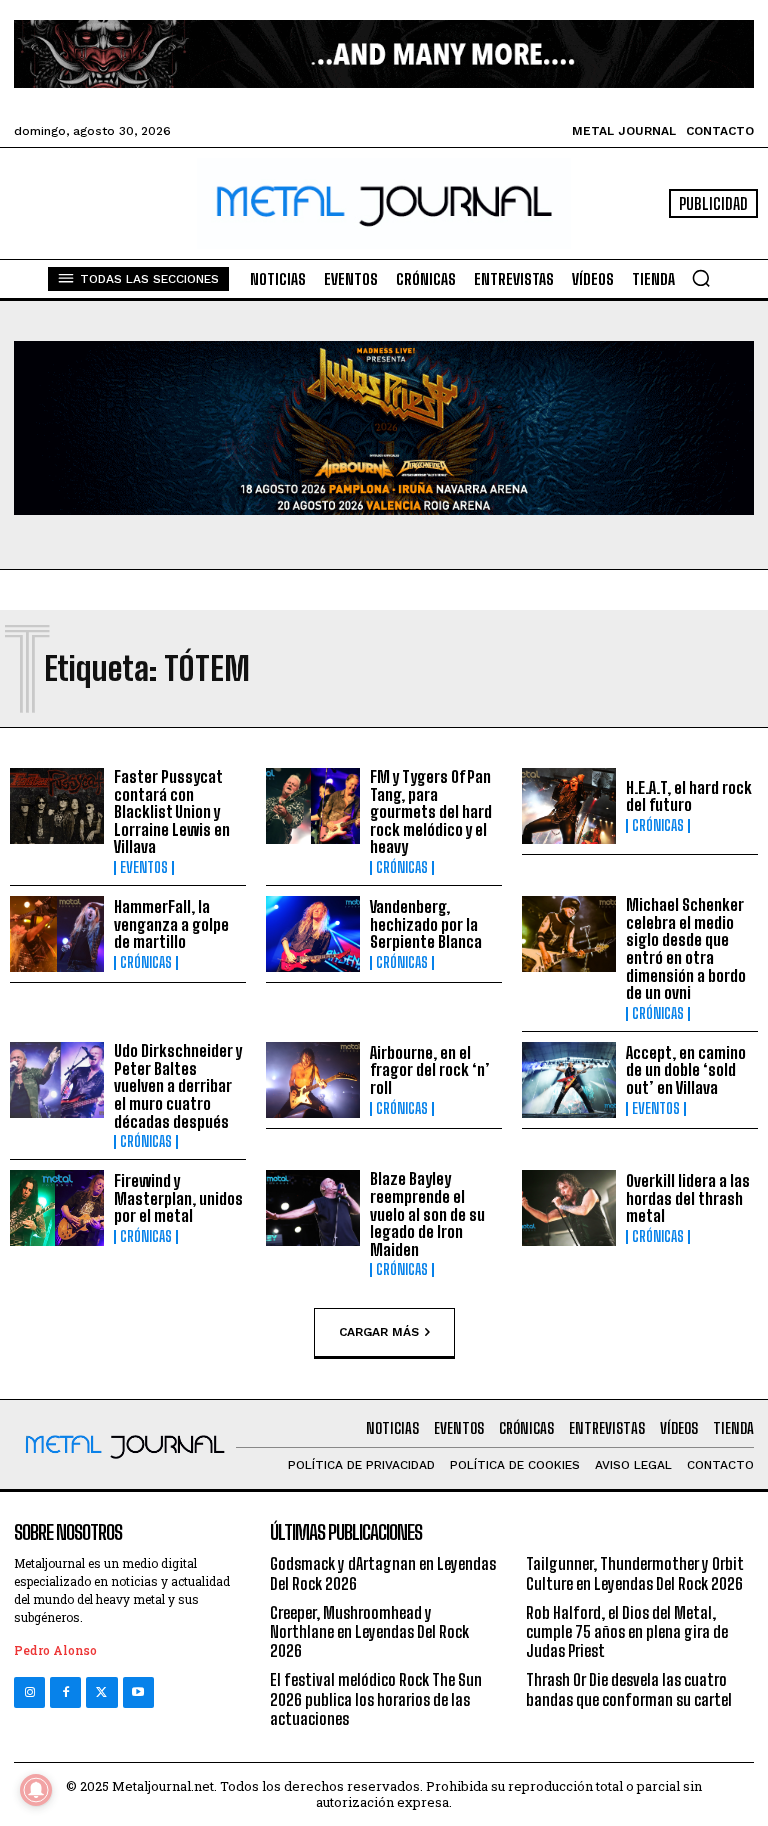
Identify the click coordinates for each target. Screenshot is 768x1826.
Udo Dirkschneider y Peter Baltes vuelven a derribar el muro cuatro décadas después (178, 1085)
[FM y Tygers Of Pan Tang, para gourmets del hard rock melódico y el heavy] (313, 806)
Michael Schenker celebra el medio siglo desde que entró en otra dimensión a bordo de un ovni (686, 948)
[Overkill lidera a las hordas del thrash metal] (569, 1208)
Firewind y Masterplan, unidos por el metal (178, 1198)
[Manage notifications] (36, 1790)
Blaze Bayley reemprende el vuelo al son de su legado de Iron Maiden (427, 1213)
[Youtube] (138, 1692)
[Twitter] (101, 1692)
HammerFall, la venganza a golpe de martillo (171, 924)
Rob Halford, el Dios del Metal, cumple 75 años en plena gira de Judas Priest (627, 1631)
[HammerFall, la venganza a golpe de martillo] (57, 934)
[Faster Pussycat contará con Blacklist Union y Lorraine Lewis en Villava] (57, 806)
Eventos (144, 868)
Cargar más (379, 1331)
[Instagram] (29, 1692)
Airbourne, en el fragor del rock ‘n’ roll (430, 1070)
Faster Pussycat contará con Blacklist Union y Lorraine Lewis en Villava (172, 811)
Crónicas (402, 868)
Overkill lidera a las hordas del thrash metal (688, 1198)
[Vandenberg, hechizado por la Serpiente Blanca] (313, 934)
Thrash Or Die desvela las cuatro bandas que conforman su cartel (629, 1689)
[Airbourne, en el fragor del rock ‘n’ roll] (313, 1080)
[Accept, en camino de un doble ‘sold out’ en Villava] (569, 1080)
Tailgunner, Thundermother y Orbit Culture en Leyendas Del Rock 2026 (635, 1573)
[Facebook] (65, 1692)
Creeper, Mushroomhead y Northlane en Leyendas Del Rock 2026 (369, 1631)
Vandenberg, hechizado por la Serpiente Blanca (426, 924)
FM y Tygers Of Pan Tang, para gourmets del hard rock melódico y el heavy (431, 811)
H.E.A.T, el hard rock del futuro (689, 796)
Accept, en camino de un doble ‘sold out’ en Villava (686, 1070)
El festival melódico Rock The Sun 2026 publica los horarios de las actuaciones (376, 1698)
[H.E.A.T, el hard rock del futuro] (569, 806)
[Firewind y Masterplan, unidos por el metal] (57, 1208)
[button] (701, 278)
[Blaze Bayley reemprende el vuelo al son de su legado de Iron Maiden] (313, 1208)
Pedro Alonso (55, 1650)
